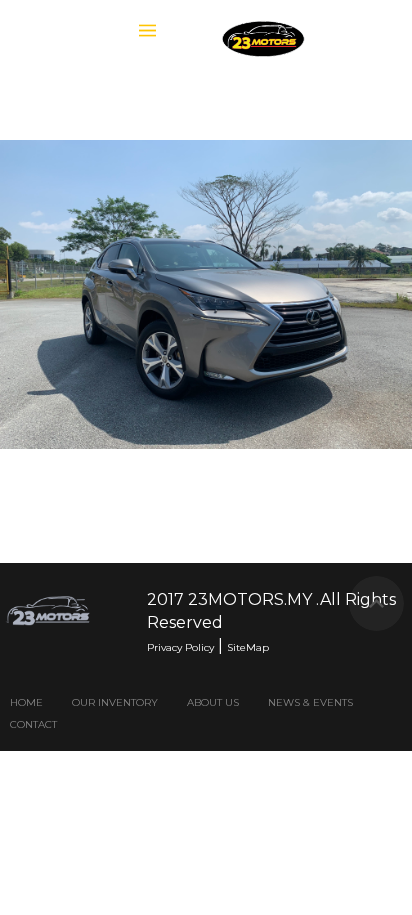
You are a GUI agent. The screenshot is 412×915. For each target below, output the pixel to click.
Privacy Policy (180, 647)
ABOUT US (213, 702)
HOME (26, 702)
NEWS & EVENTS (310, 702)
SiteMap (248, 647)
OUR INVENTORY (115, 702)
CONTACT (33, 724)
